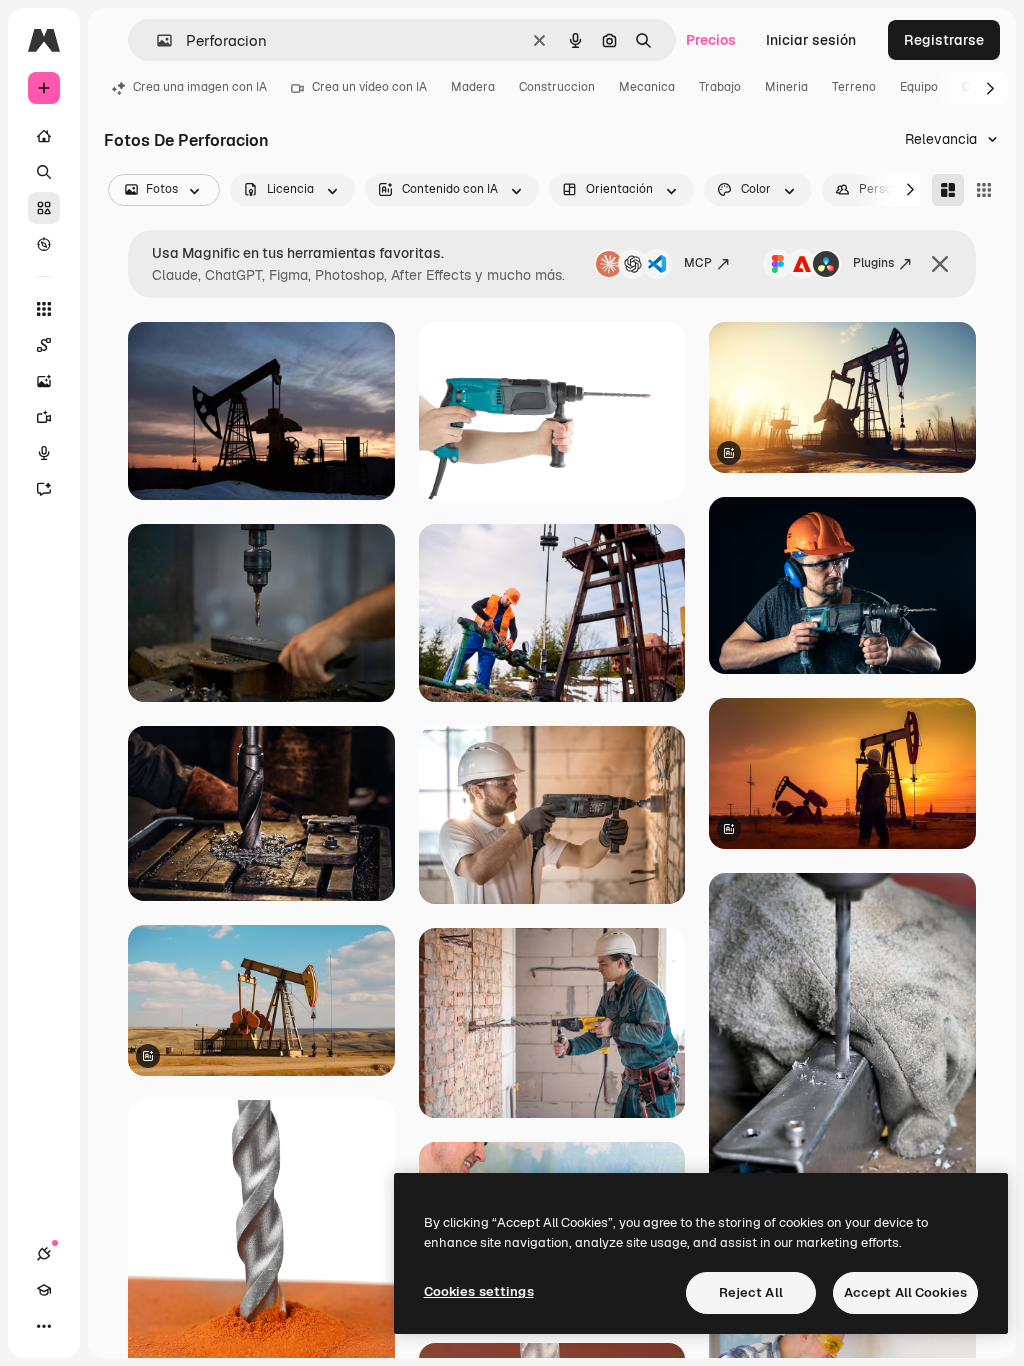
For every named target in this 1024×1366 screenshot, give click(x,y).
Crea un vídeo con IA (369, 87)
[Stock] (44, 208)
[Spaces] (44, 345)
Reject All (751, 1292)
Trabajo (720, 87)
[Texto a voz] (44, 453)
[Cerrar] (940, 264)
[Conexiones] (44, 1254)
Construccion (557, 87)
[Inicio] (44, 136)
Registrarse (944, 40)
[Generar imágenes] (44, 381)
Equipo (919, 87)
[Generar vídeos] (44, 417)
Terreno (854, 87)
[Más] (44, 1326)
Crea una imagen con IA (200, 87)
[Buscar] (44, 172)
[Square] (984, 190)
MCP (698, 263)
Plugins (873, 263)
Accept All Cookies (905, 1292)
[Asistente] (44, 489)
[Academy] (44, 1290)
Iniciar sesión (811, 40)
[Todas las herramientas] (44, 309)
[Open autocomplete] (156, 40)
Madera (473, 87)
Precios (711, 40)
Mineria (786, 87)
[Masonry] (948, 190)
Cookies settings (479, 1291)
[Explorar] (44, 244)
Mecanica (647, 87)
